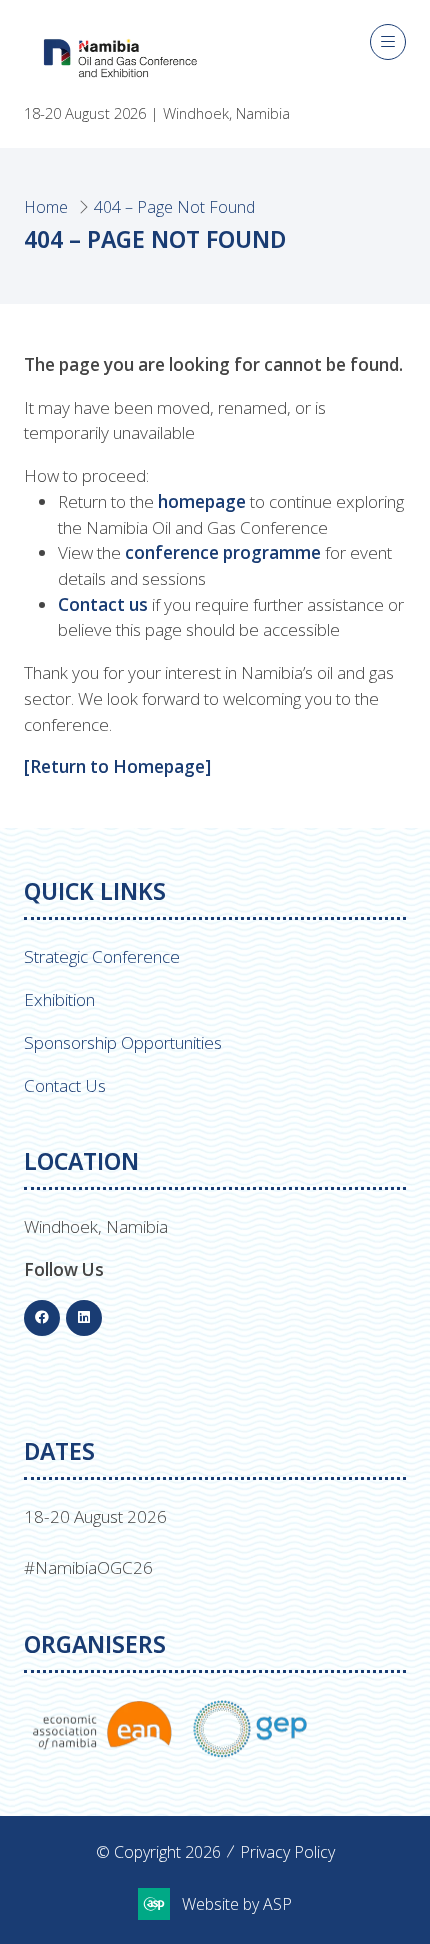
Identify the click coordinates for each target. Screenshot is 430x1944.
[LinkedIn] (84, 1318)
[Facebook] (42, 1318)
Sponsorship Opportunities (123, 1042)
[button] (388, 42)
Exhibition (59, 999)
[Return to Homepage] (117, 766)
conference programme (223, 552)
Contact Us (65, 1085)
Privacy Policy (287, 1852)
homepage (202, 501)
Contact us (103, 604)
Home (46, 207)
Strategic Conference (102, 956)
